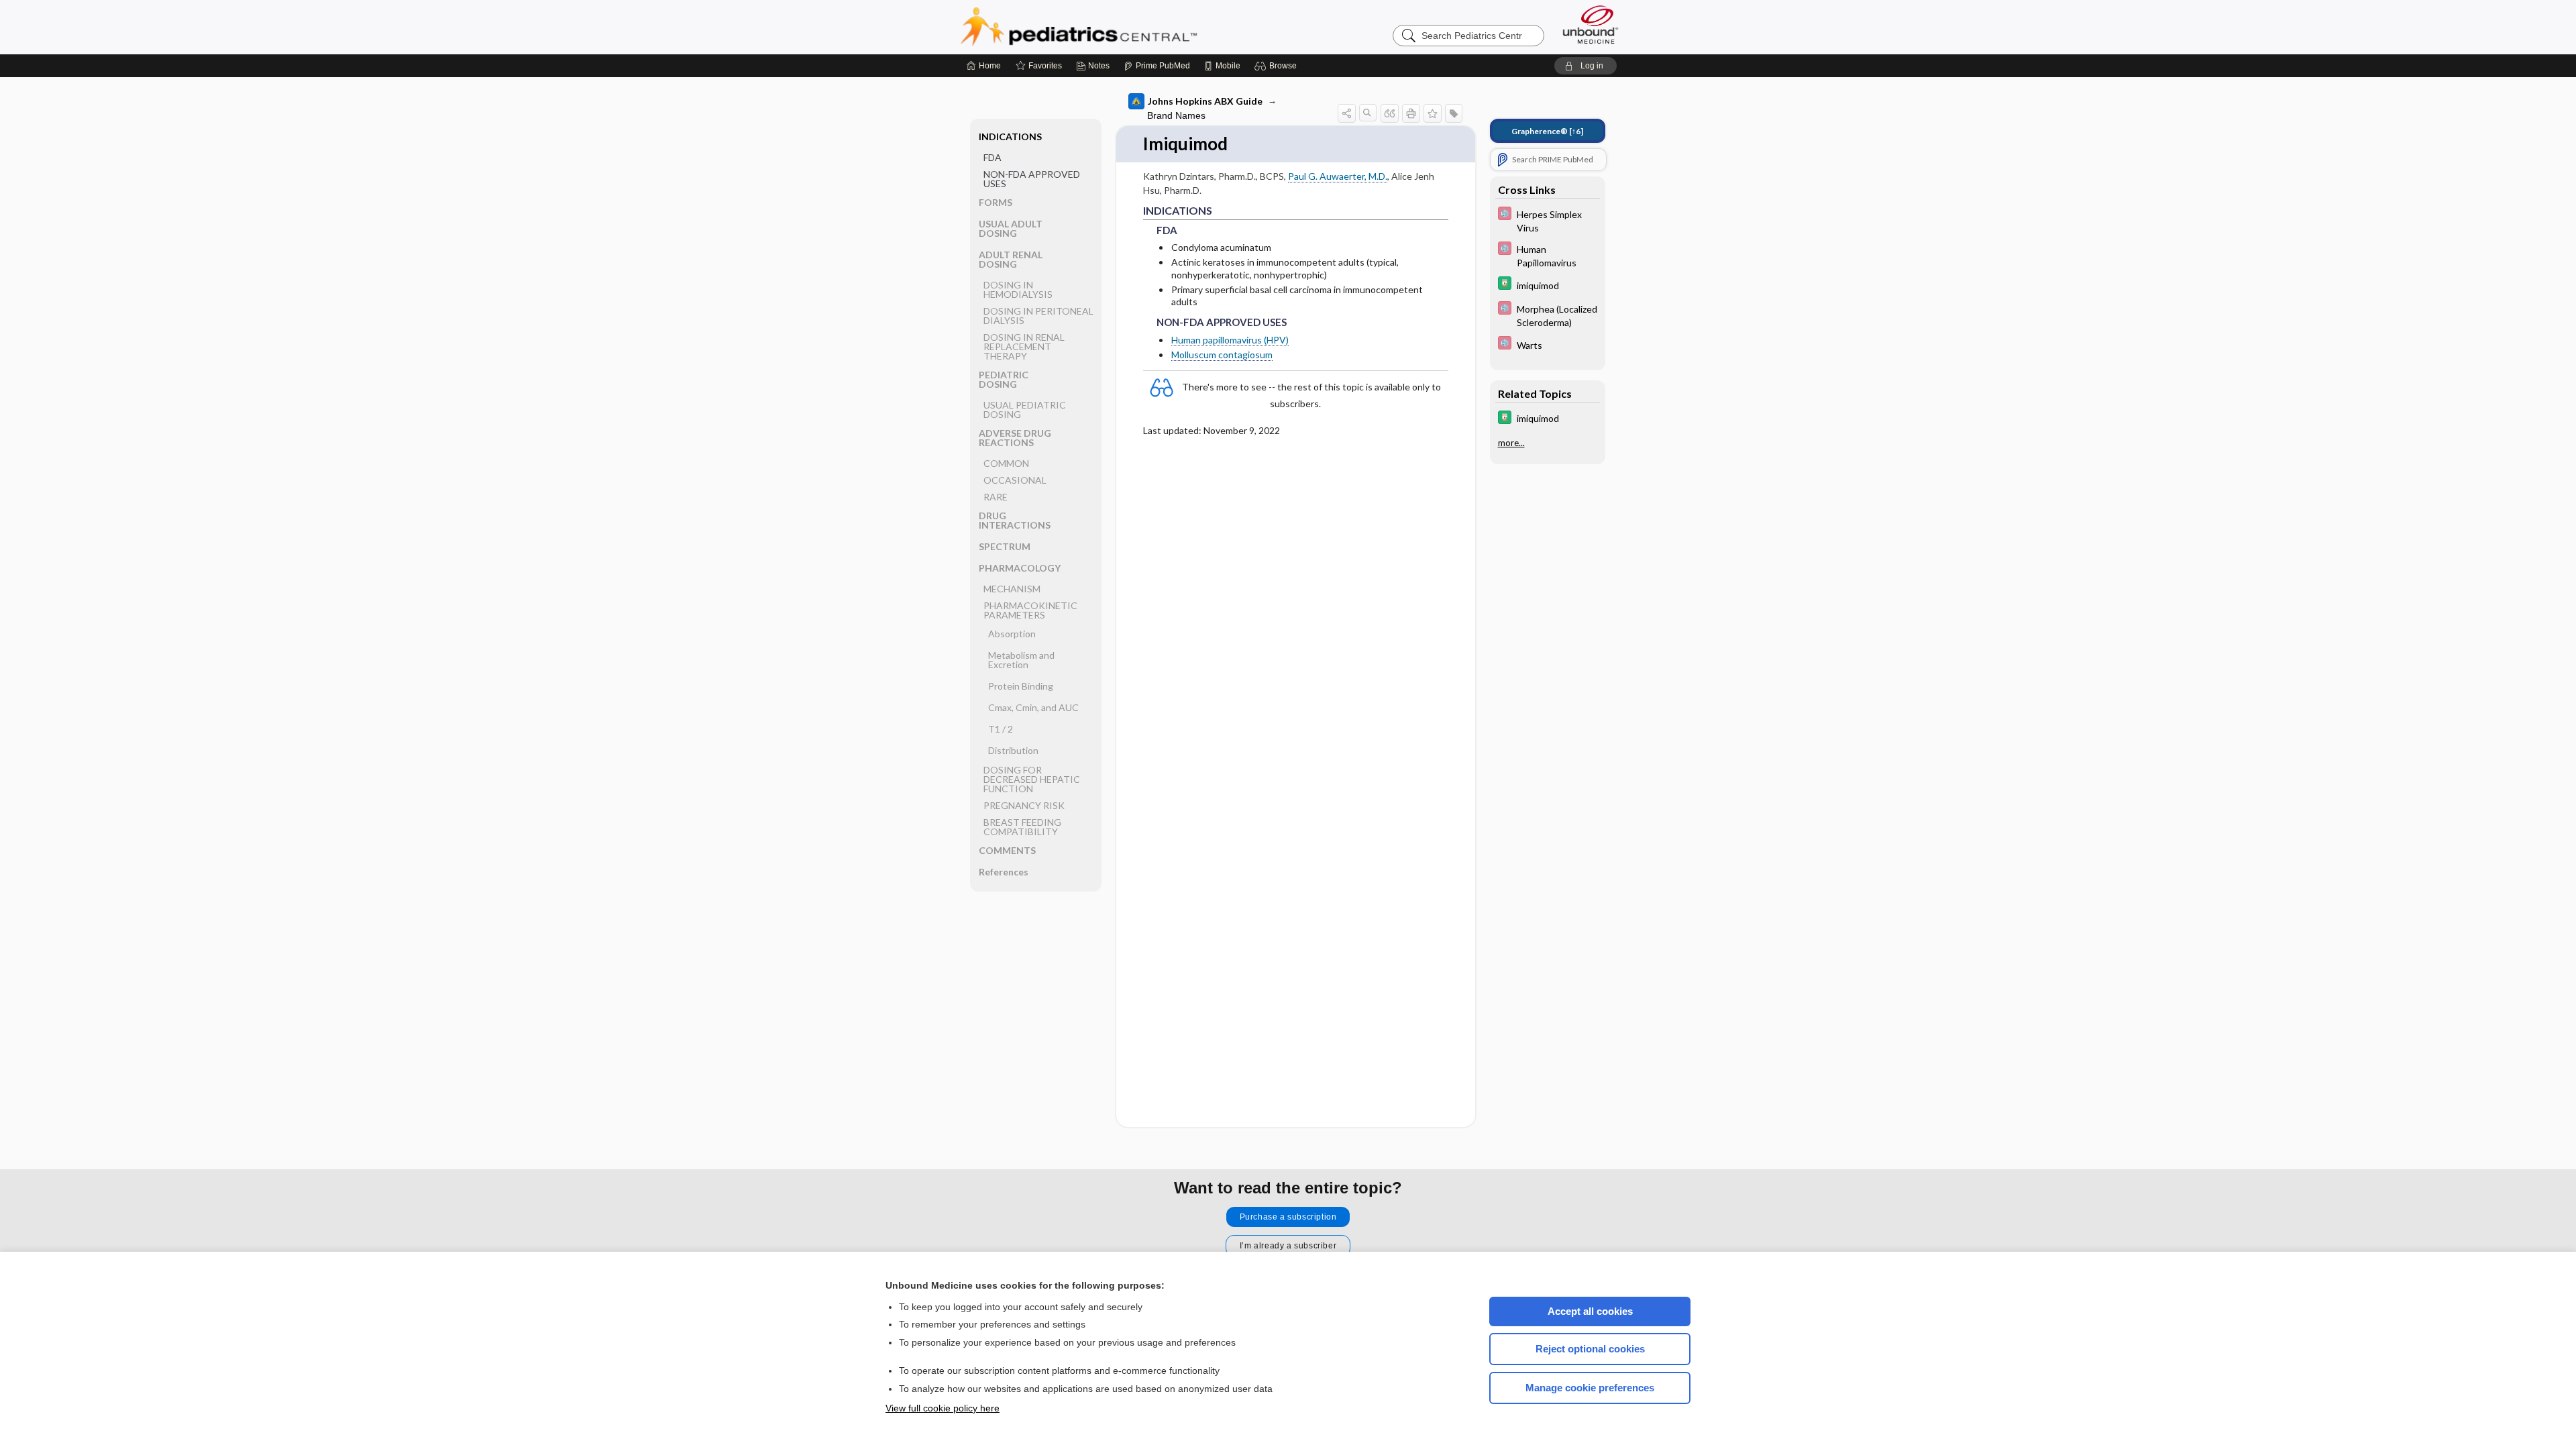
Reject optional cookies (1590, 1349)
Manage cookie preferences (1590, 1388)
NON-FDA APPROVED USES (1032, 179)
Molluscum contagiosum (1222, 355)
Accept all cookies (1590, 1311)
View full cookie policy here (943, 1408)
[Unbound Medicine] (1591, 24)
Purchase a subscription (1288, 1217)
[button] (1278, 66)
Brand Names (1176, 115)
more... (1511, 443)
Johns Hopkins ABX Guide (1205, 101)
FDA (992, 157)
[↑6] (1547, 131)
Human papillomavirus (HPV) (1230, 340)
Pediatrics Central (1127, 27)
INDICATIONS (1010, 137)
